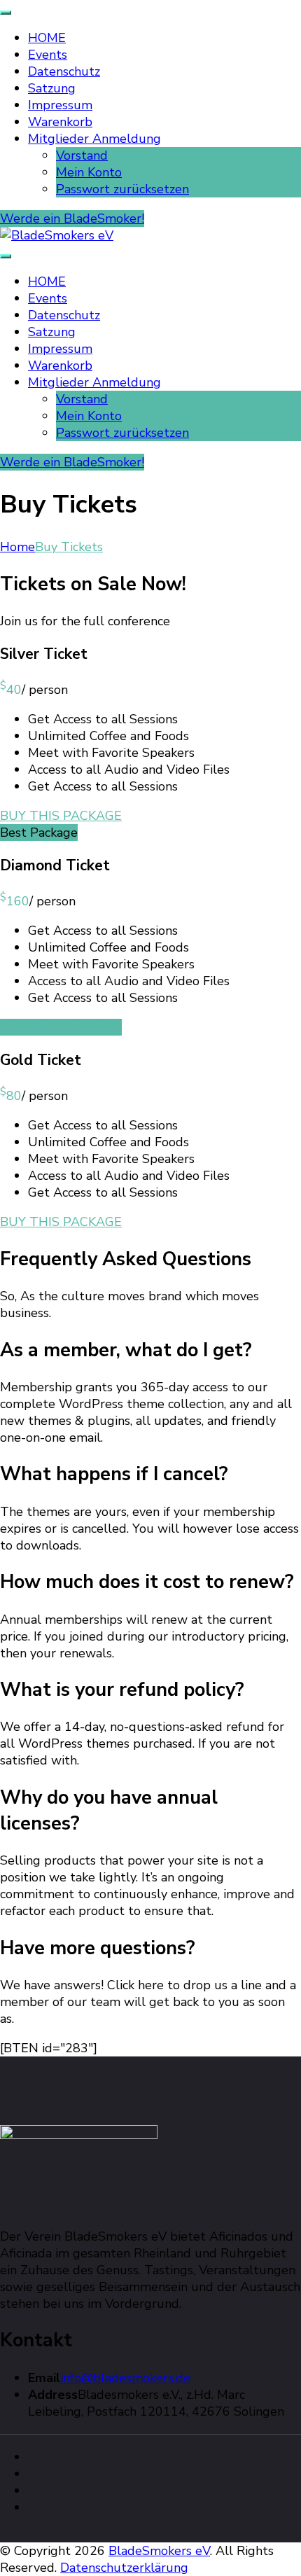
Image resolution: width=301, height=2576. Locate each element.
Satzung (52, 88)
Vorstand (82, 155)
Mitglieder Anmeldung (94, 139)
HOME (47, 38)
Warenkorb (60, 122)
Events (48, 55)
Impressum (60, 105)
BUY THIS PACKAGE (61, 816)
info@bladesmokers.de (125, 2378)
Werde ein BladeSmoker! (72, 218)
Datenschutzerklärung (124, 2568)
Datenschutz (64, 71)
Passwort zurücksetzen (122, 189)
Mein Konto (89, 172)
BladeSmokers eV (159, 2551)
